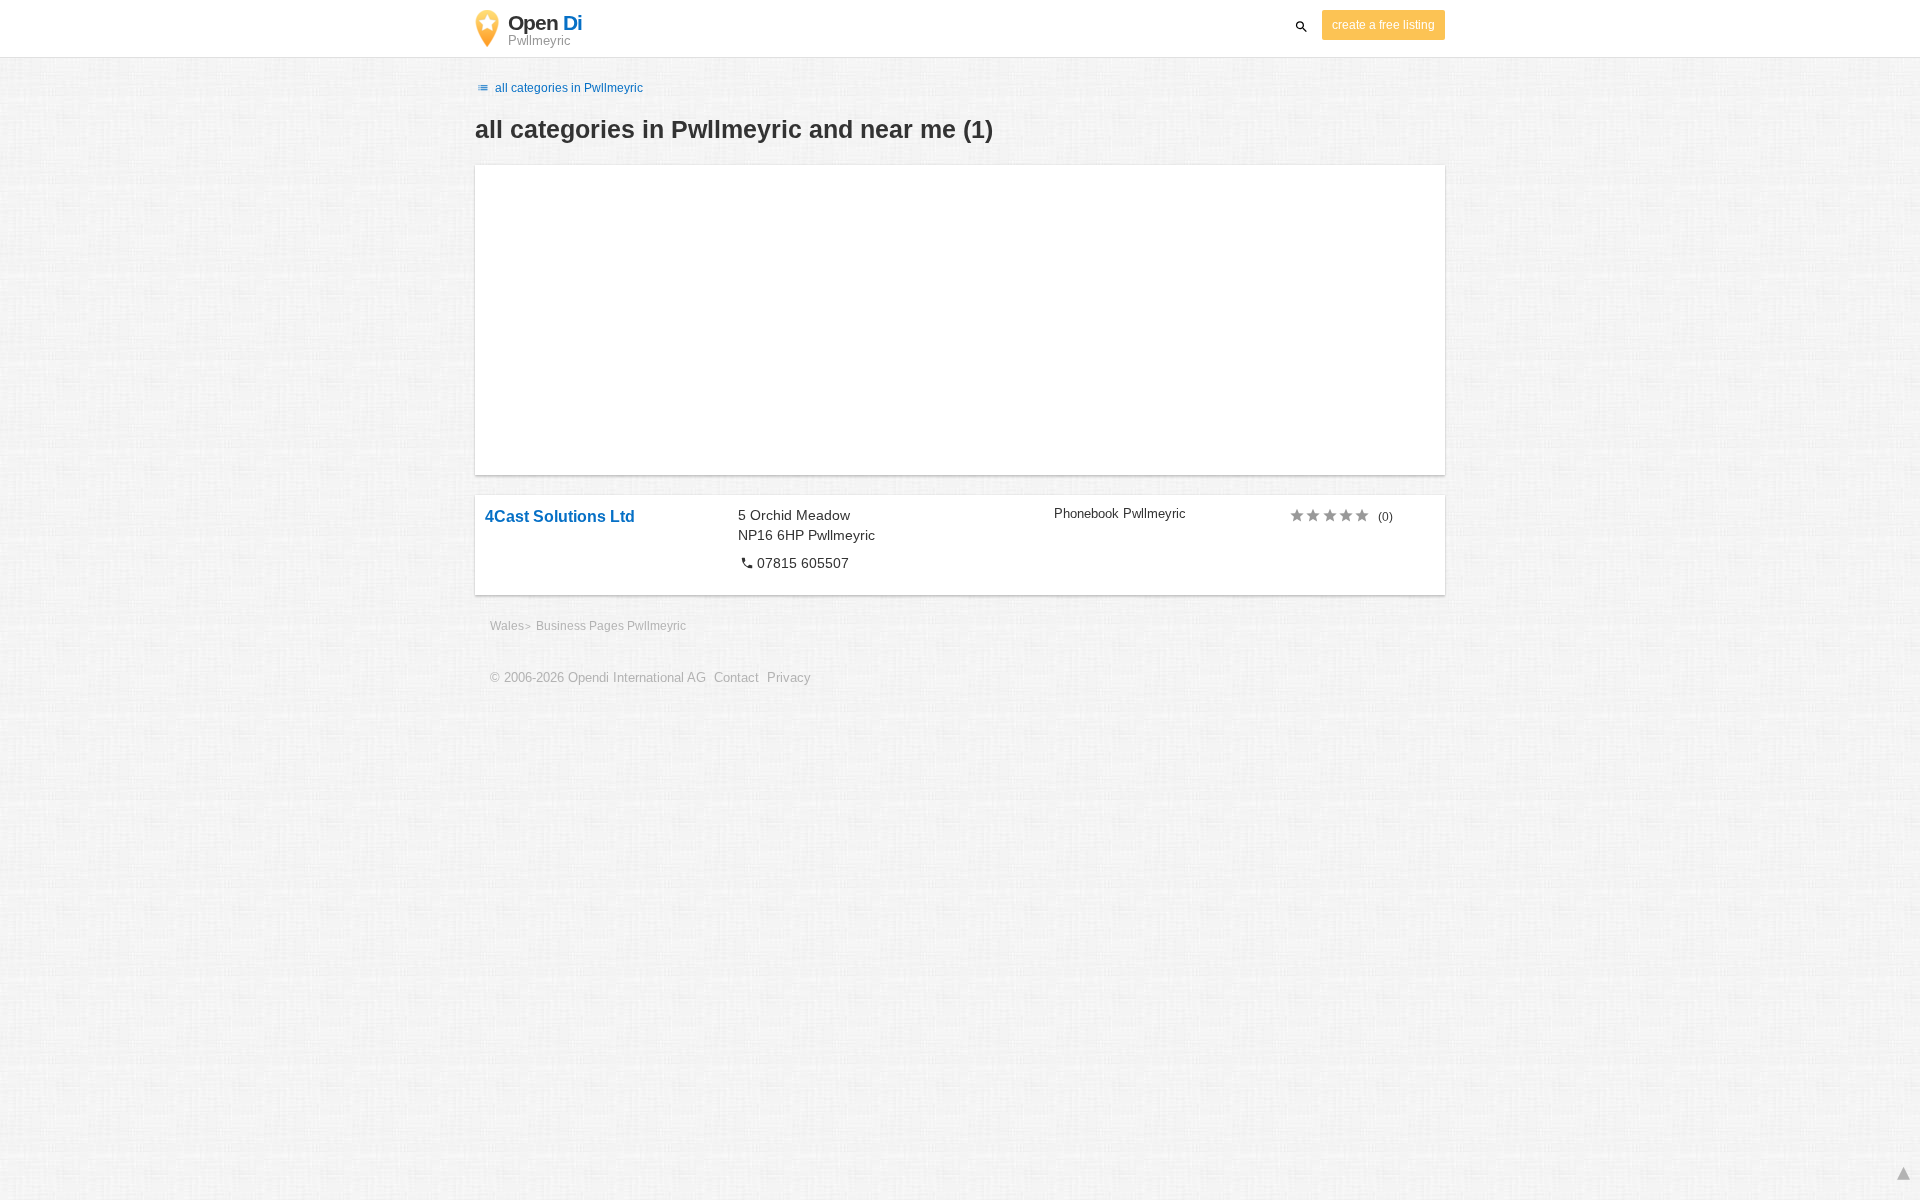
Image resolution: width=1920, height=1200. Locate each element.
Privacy (789, 678)
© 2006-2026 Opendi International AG (598, 678)
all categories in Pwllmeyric (567, 88)
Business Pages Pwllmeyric (611, 626)
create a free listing (1383, 25)
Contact (736, 678)
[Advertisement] (960, 320)
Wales (507, 626)
